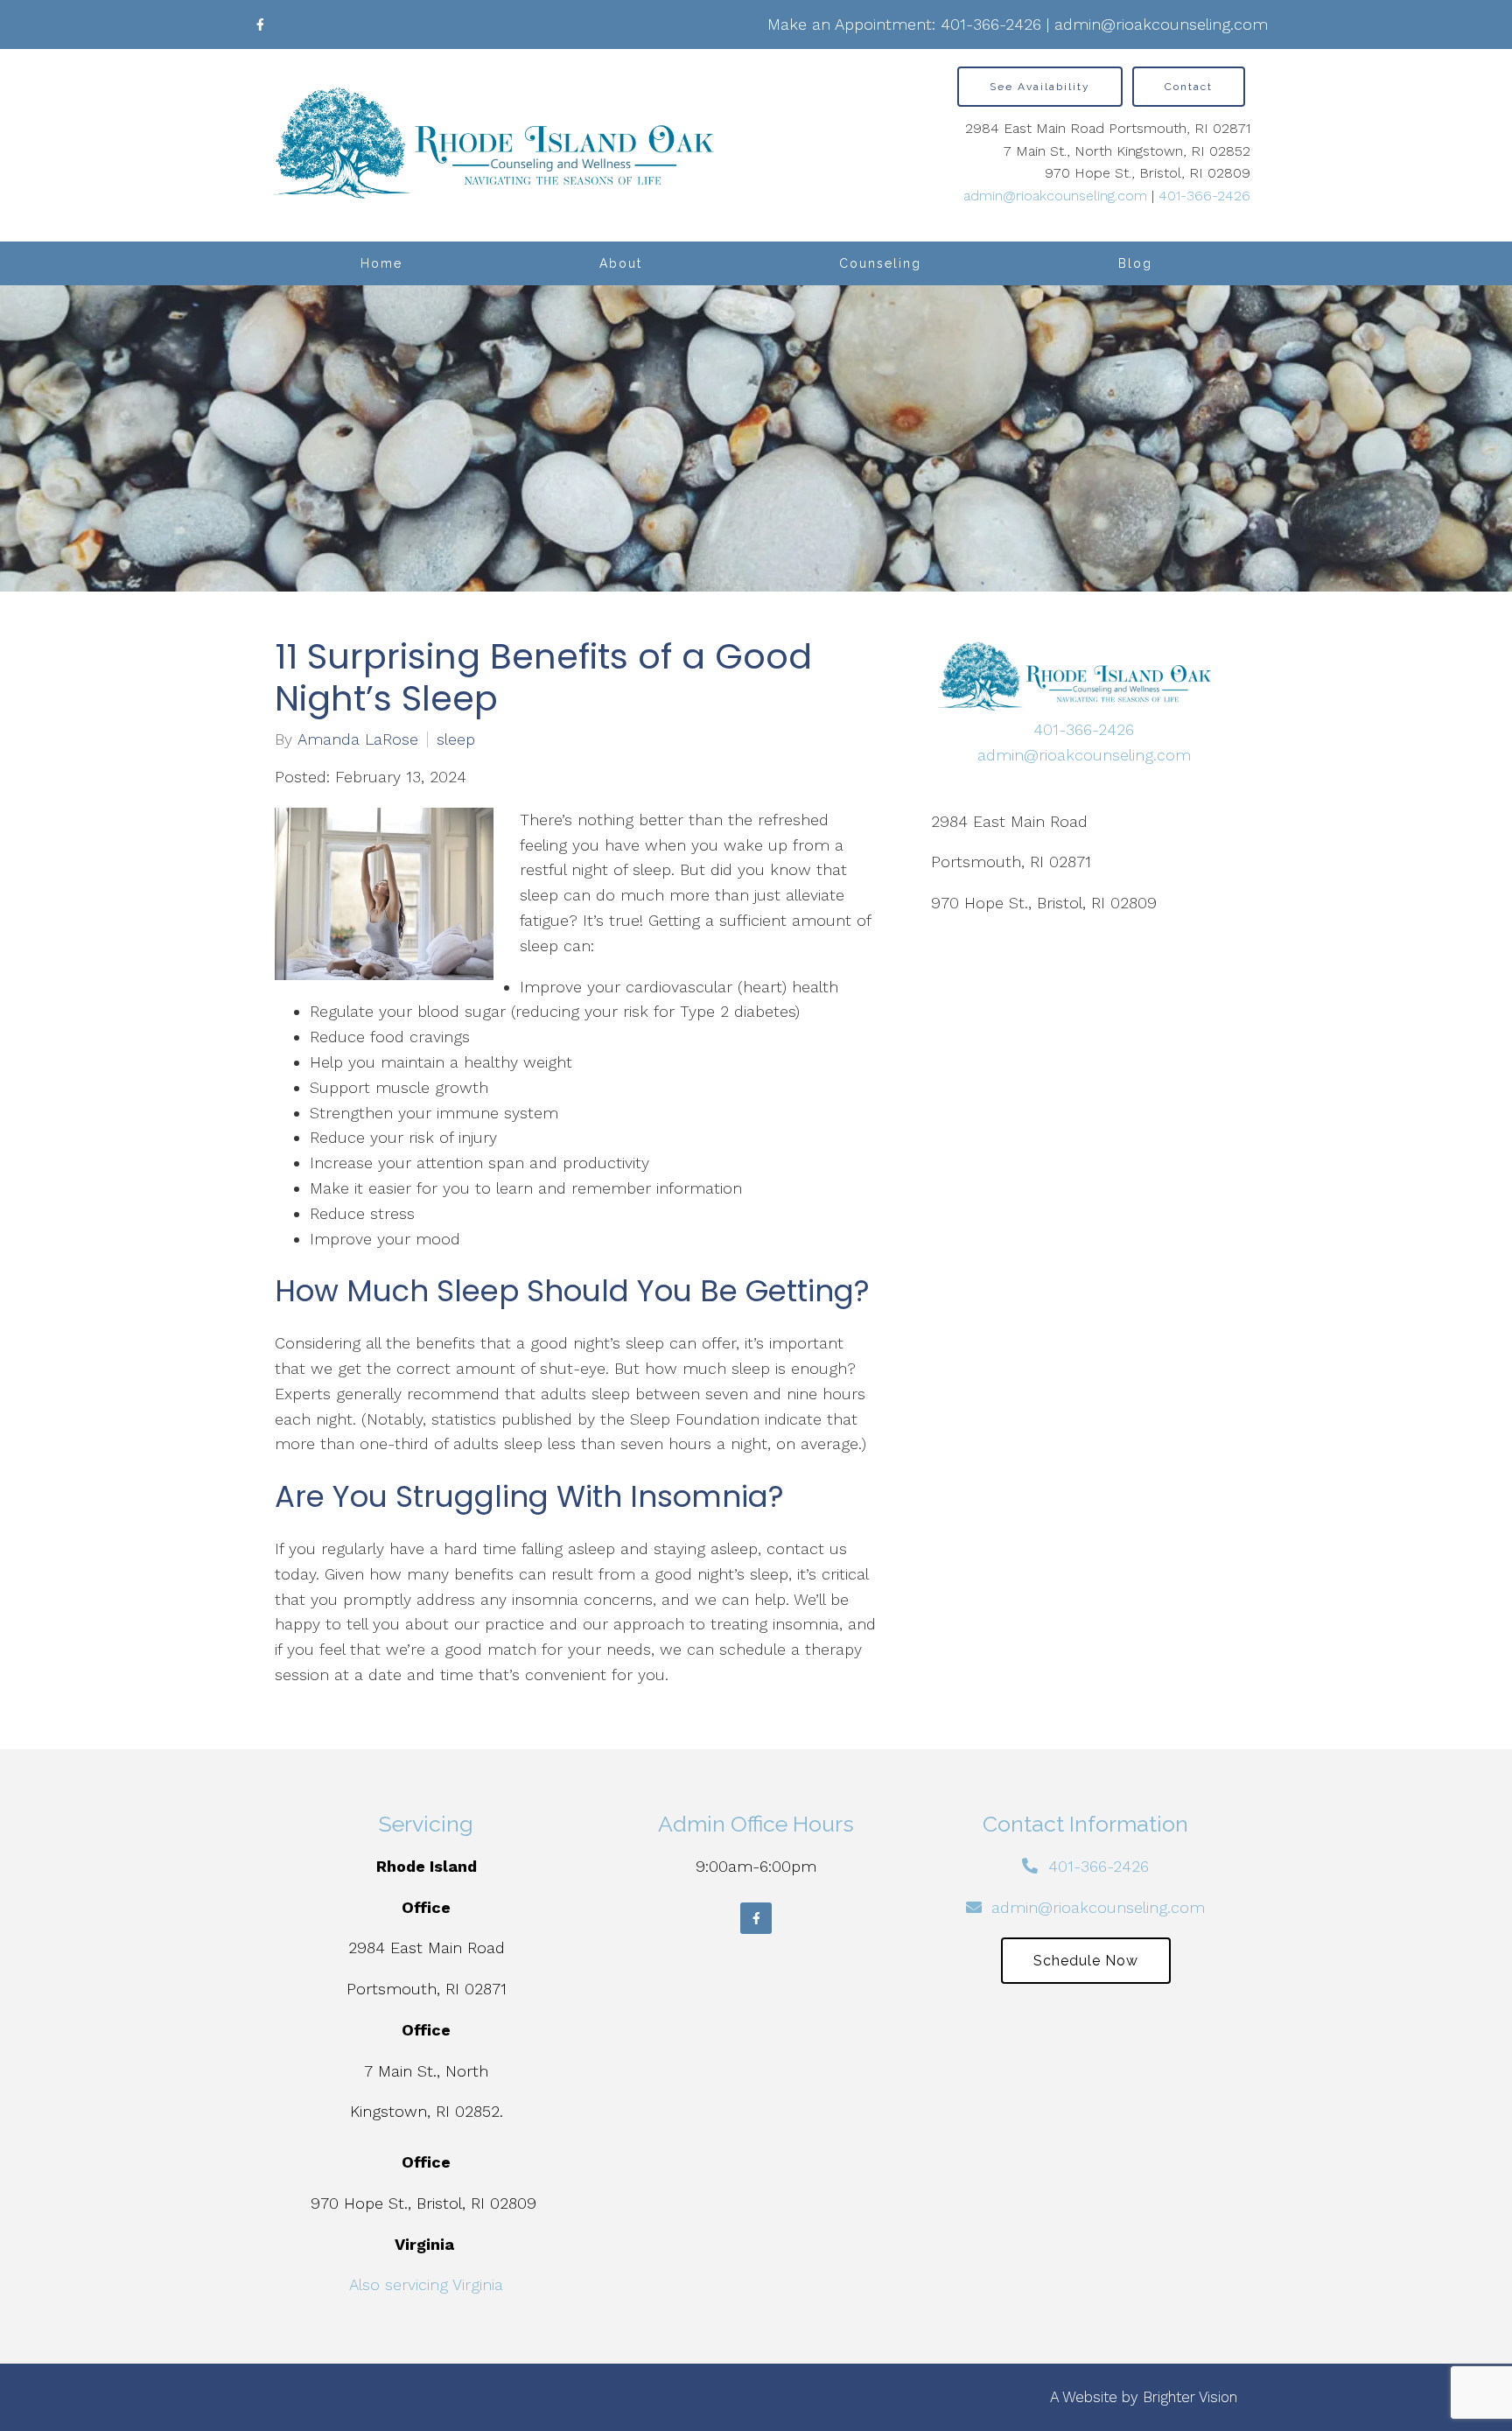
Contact (1189, 87)
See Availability (1040, 87)
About (621, 263)
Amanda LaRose (358, 739)
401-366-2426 (991, 24)
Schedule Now (1086, 1961)
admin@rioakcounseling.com (1161, 24)
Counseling (880, 263)
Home (381, 263)
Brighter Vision (1190, 2397)
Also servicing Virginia (426, 2284)
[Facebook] (260, 25)
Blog (1135, 263)
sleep (456, 739)
